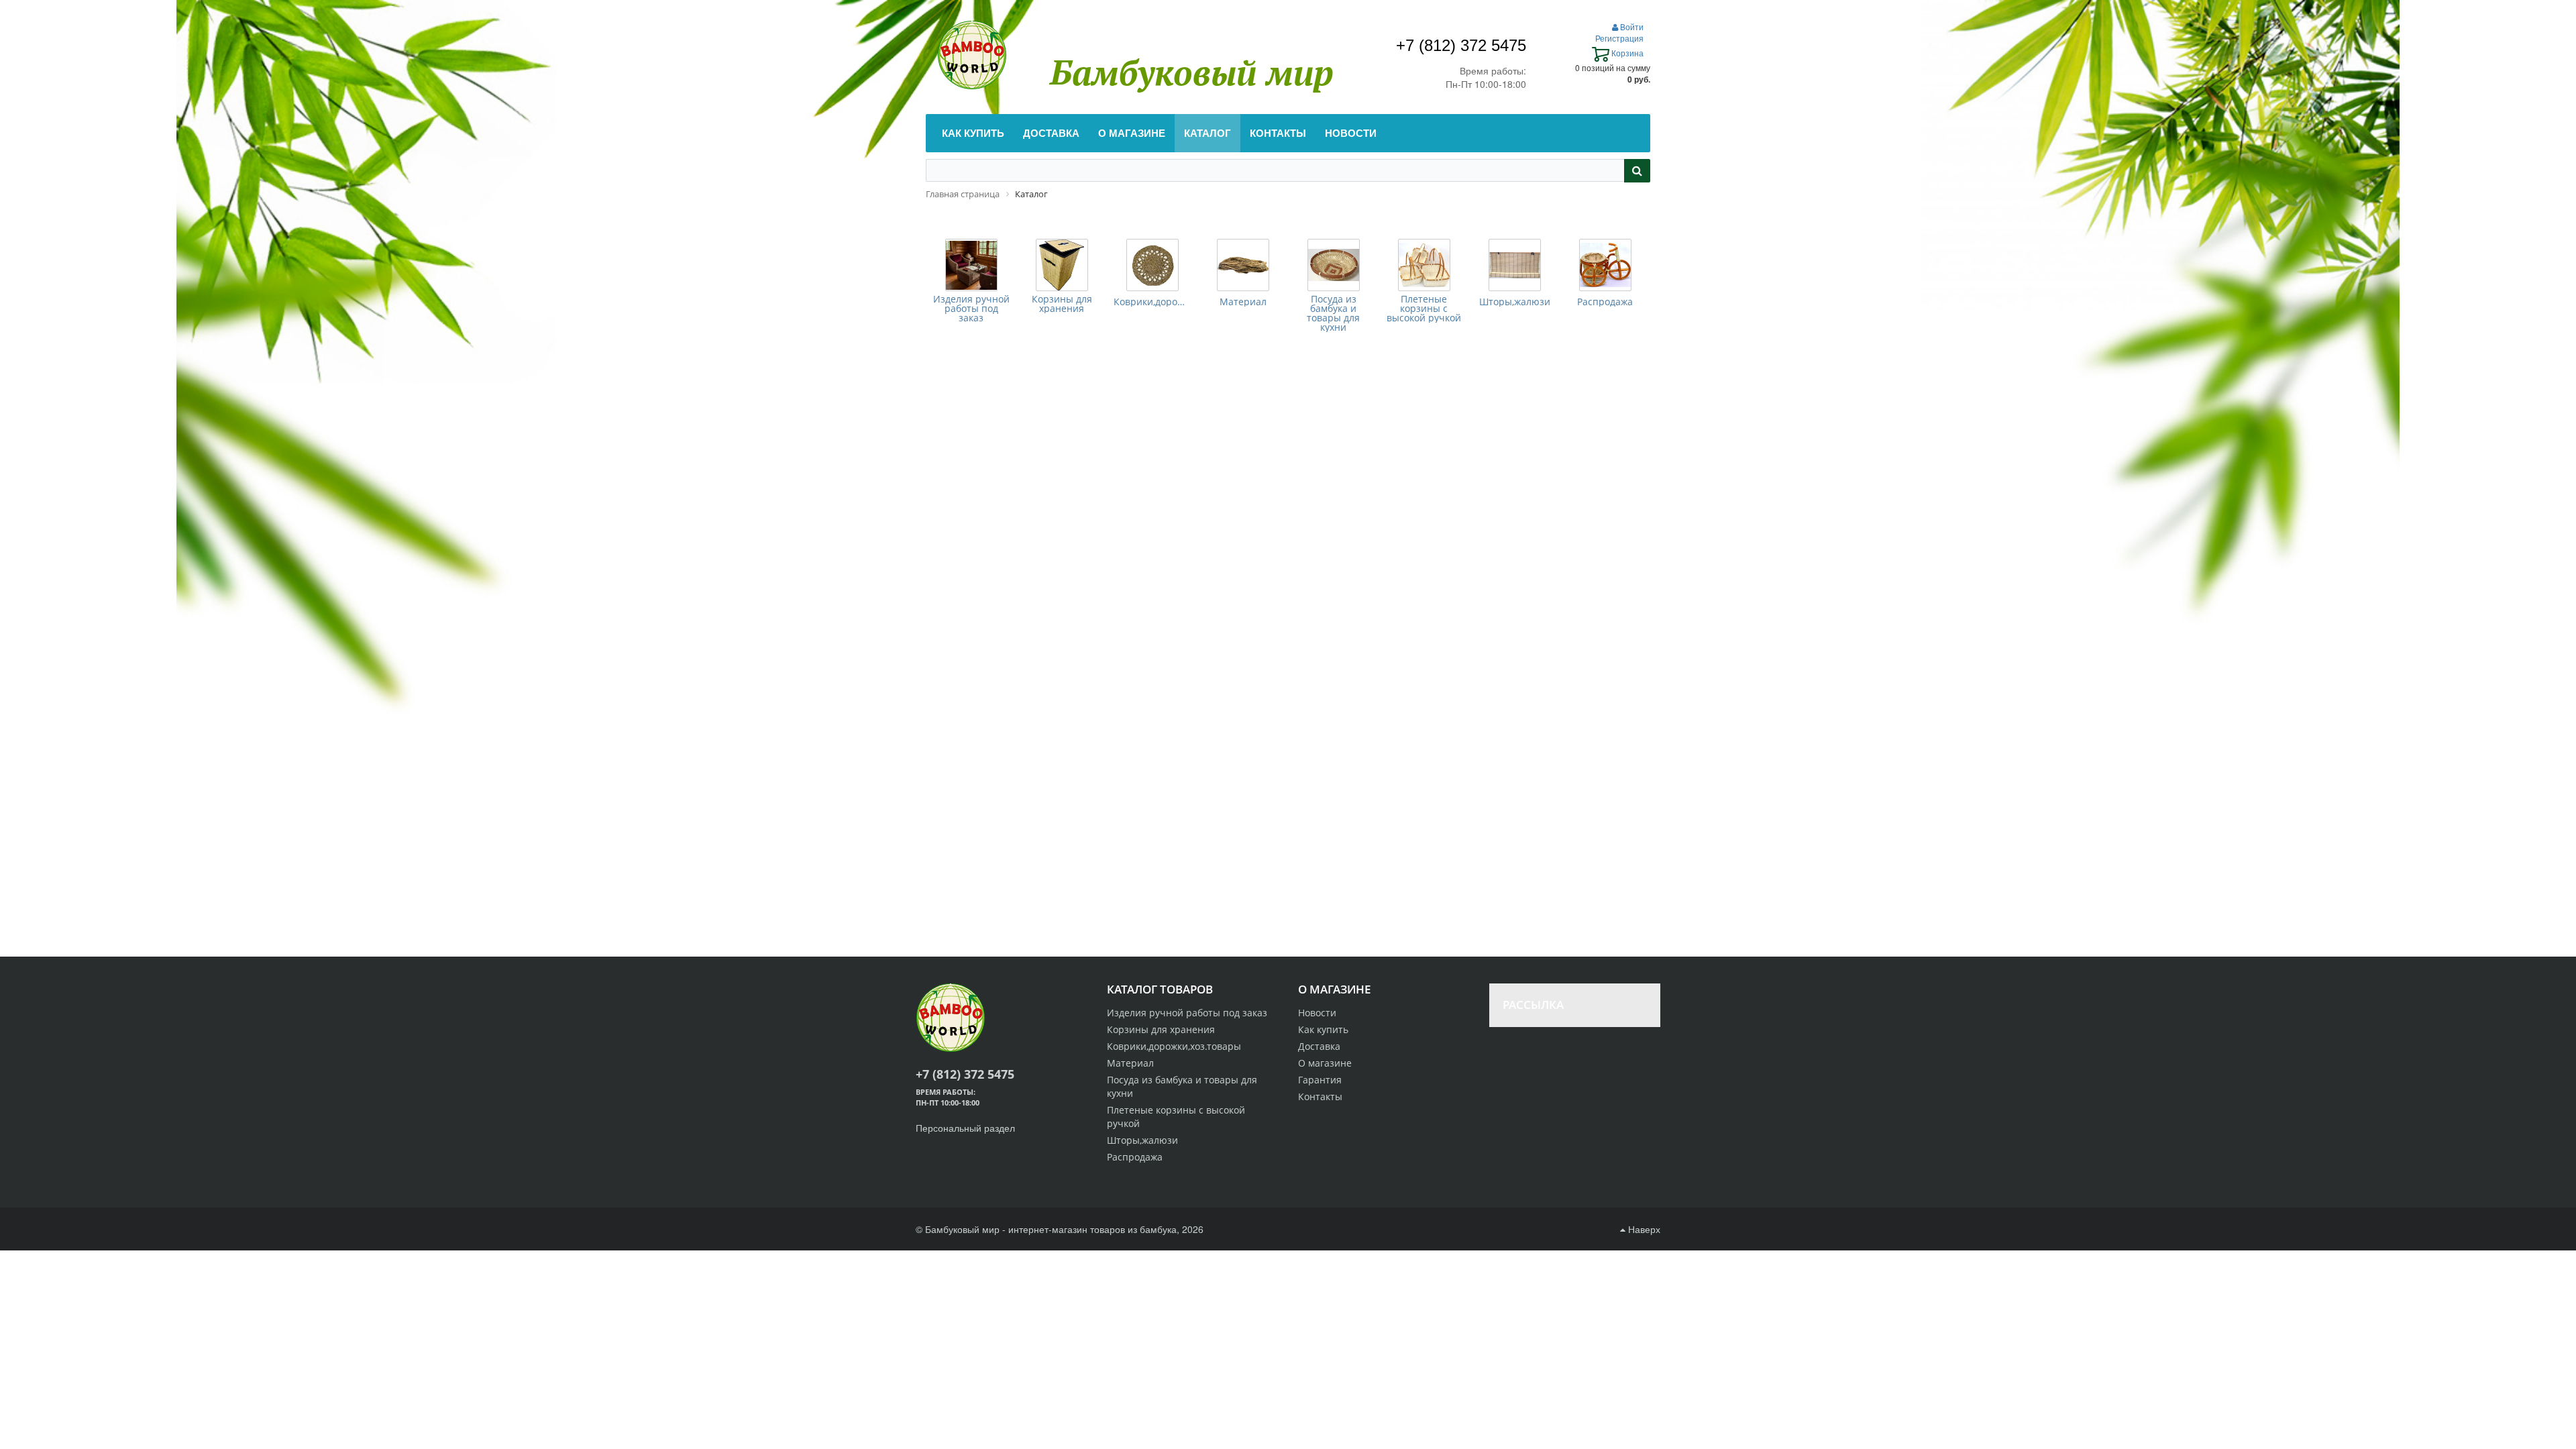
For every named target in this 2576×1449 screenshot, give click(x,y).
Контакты (1320, 1096)
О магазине (1325, 1063)
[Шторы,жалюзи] (1515, 265)
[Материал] (1243, 265)
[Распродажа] (1605, 265)
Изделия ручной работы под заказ (971, 309)
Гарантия (1320, 1080)
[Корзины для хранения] (1062, 265)
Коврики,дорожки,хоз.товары (1152, 302)
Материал (1243, 302)
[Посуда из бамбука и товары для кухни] (1334, 265)
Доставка (1319, 1046)
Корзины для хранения (1062, 304)
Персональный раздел (965, 1128)
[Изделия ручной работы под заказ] (971, 265)
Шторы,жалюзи (1515, 302)
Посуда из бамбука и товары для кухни (1333, 313)
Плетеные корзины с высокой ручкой (1424, 309)
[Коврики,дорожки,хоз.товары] (1152, 265)
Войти (1631, 26)
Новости (1317, 1013)
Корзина (1626, 53)
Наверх (1643, 1229)
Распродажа (1605, 302)
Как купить (1323, 1029)
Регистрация (1619, 38)
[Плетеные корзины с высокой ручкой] (1424, 265)
